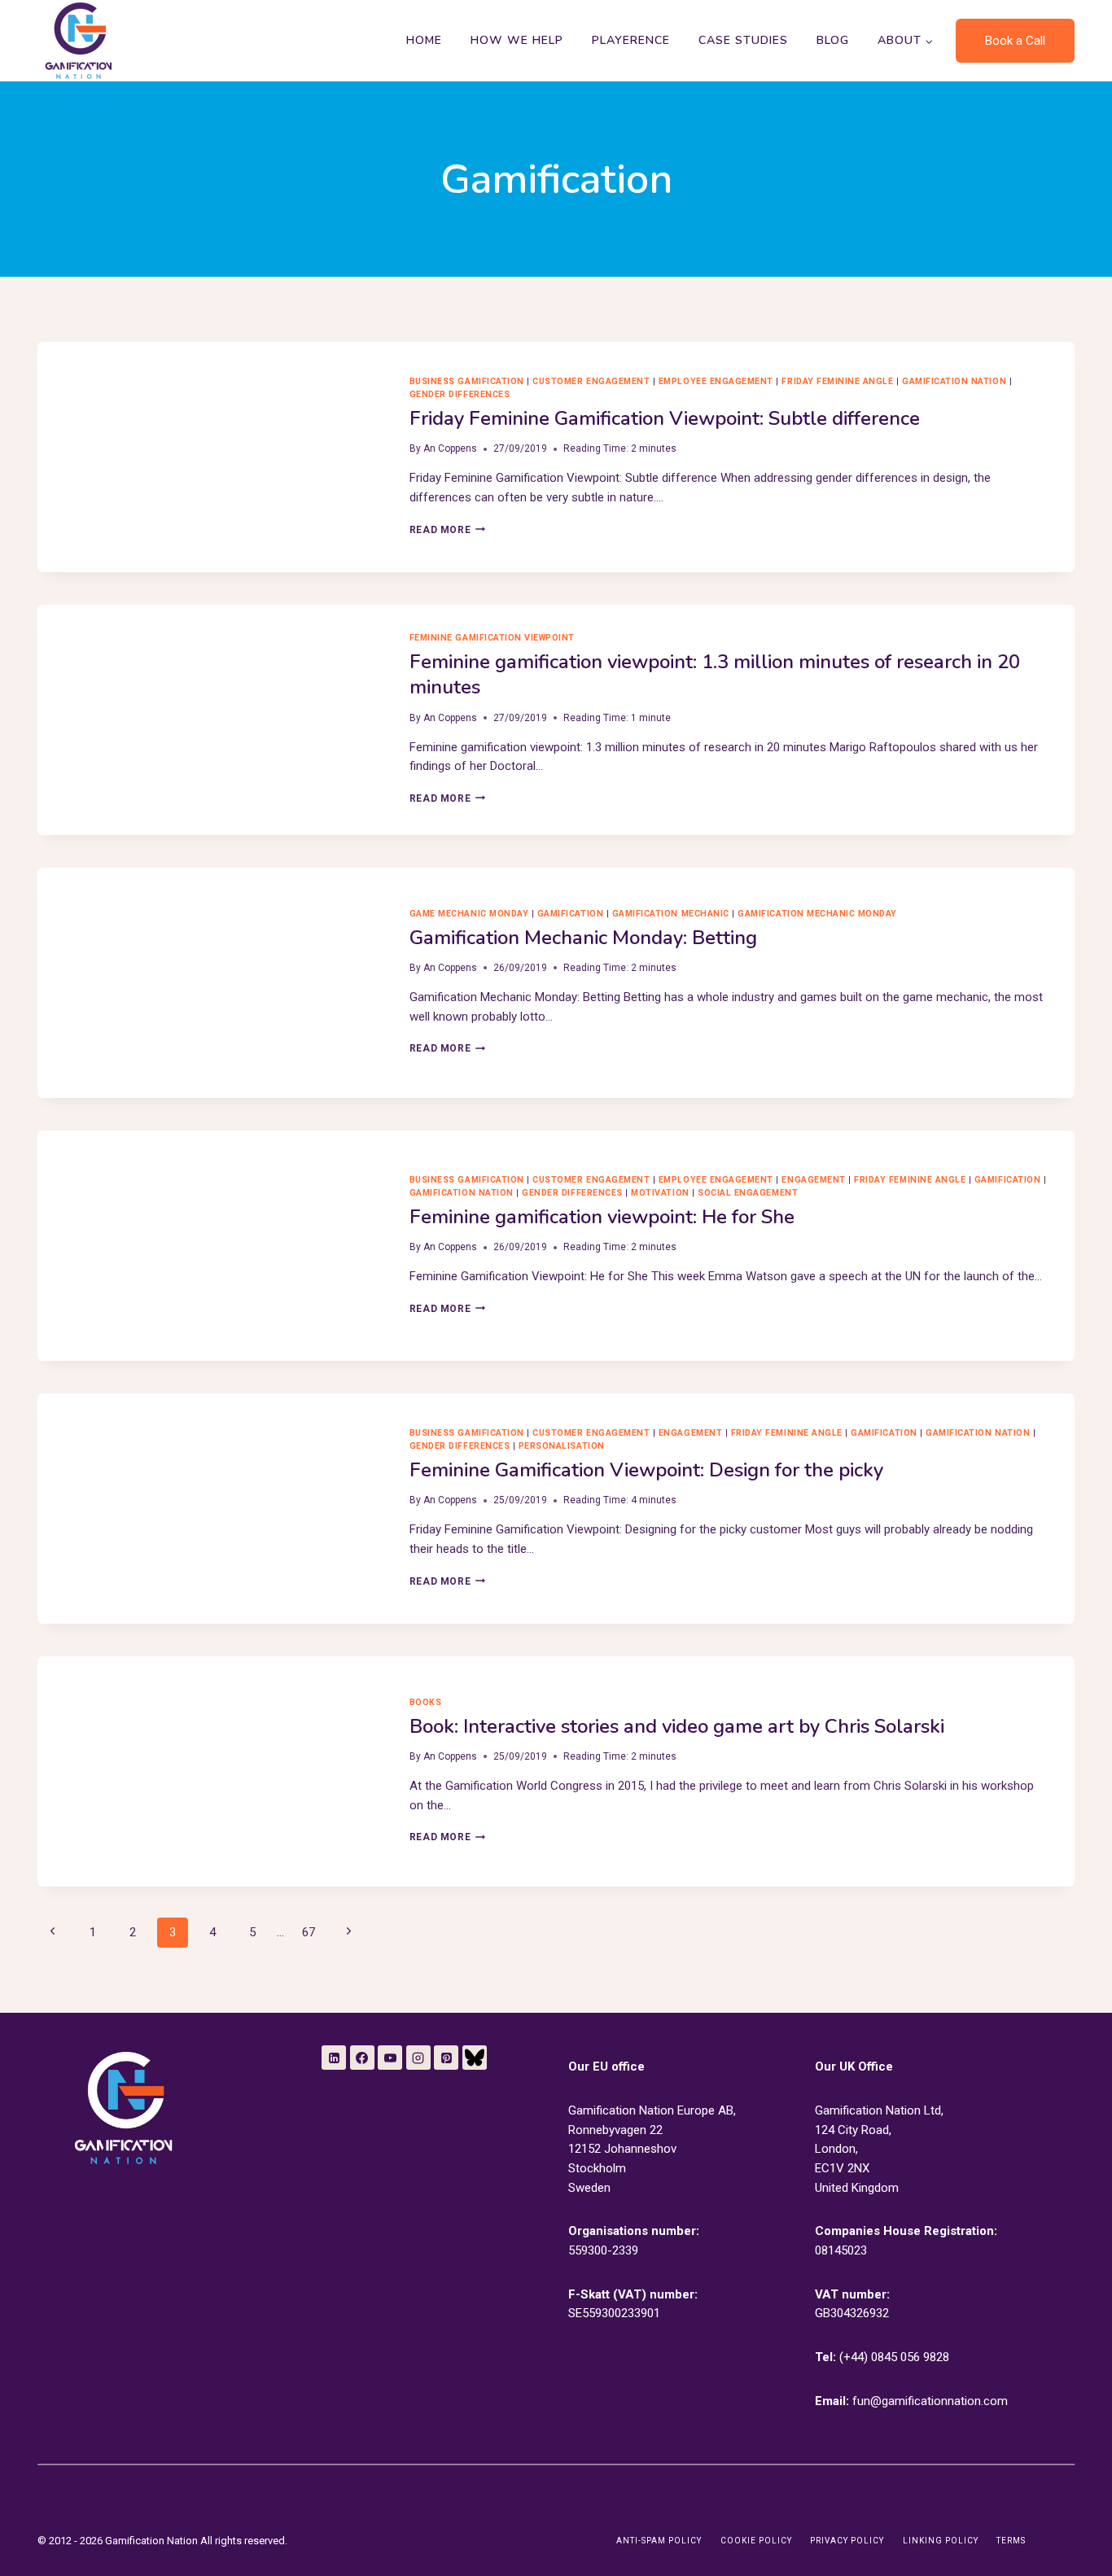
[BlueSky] (475, 2058)
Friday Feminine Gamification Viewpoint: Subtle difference (665, 418)
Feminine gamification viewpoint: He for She (602, 1217)
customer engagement (591, 381)
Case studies (743, 40)
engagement (813, 1180)
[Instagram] (418, 2058)
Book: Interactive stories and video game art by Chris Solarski (677, 1726)
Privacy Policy (847, 2541)
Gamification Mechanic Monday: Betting (583, 938)
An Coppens (450, 448)
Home (424, 40)
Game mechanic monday (469, 914)
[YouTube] (390, 2058)
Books (426, 1702)
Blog (833, 40)
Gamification (570, 914)
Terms (1011, 2541)
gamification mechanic (671, 914)
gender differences (460, 394)
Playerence (631, 40)
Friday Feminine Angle (837, 381)
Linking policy (941, 2541)
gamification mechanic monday (817, 914)
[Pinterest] (446, 2058)
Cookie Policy (756, 2541)
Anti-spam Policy (659, 2541)
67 (309, 1932)
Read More (447, 530)
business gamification (467, 381)
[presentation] (210, 457)
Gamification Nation (954, 381)
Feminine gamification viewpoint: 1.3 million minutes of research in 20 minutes (715, 674)
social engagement (748, 1193)
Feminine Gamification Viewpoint (492, 638)
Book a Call (1015, 41)
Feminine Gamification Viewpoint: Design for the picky (646, 1470)
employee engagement (716, 381)
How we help (517, 40)
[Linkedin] (334, 2058)
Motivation (660, 1193)
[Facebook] (362, 2058)
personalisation (562, 1446)
